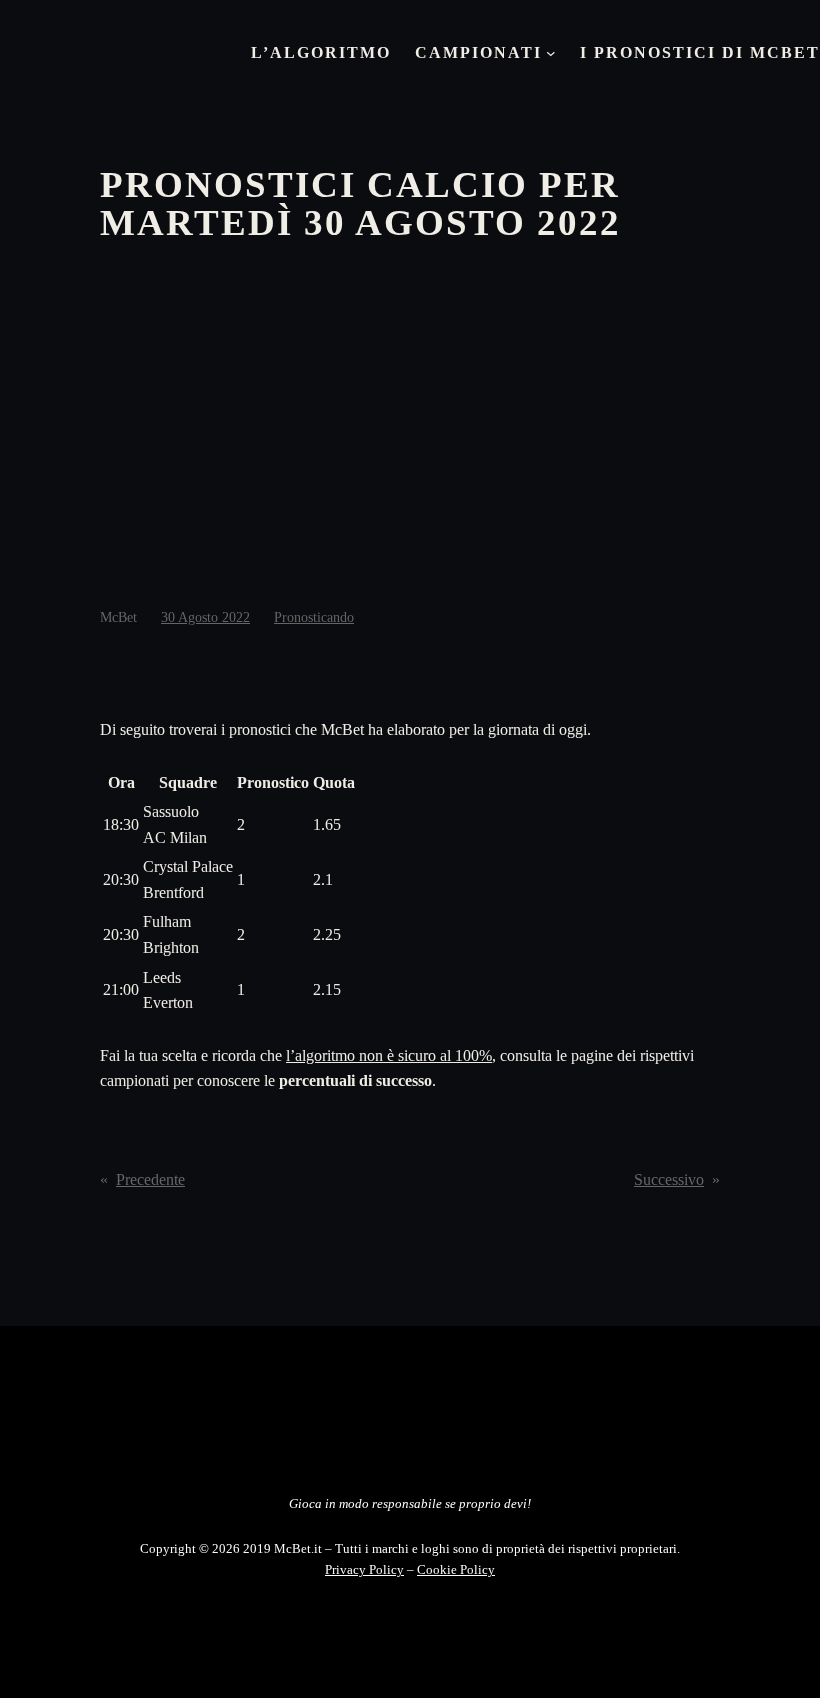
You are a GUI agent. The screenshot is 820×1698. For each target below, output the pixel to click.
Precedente (150, 1179)
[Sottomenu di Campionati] (551, 53)
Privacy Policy (364, 1569)
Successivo (669, 1179)
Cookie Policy (456, 1569)
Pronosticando (314, 617)
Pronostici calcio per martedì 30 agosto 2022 (360, 203)
